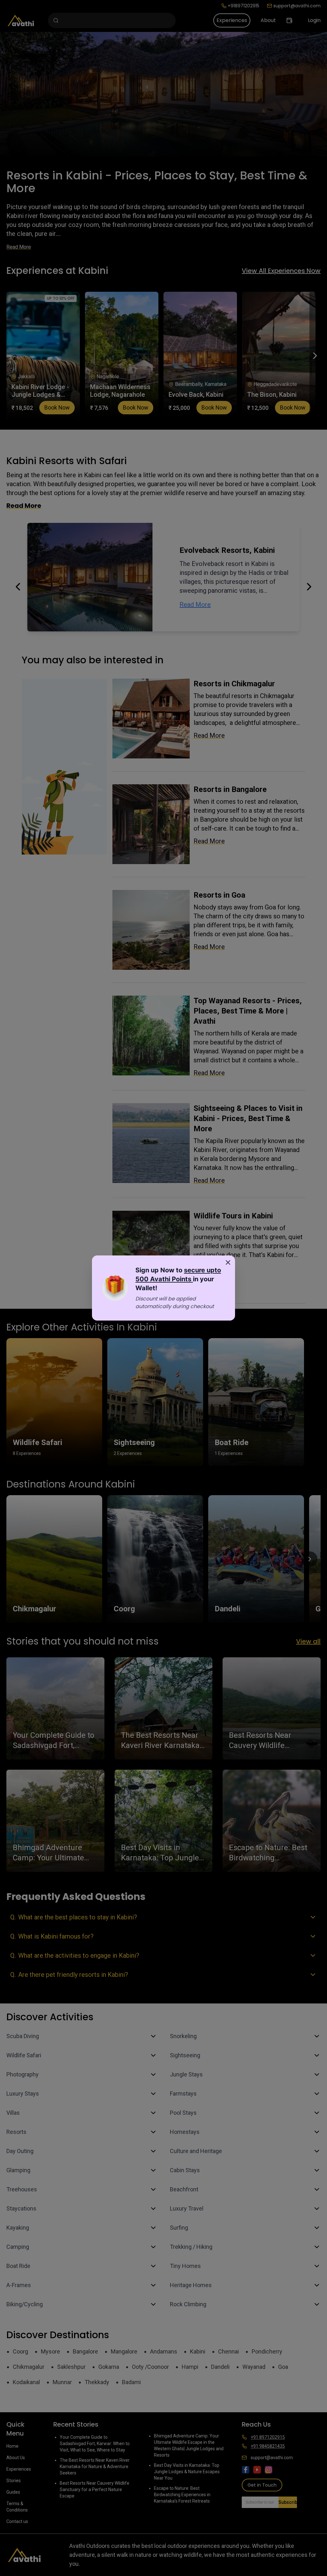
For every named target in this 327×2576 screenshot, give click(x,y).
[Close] (228, 1262)
